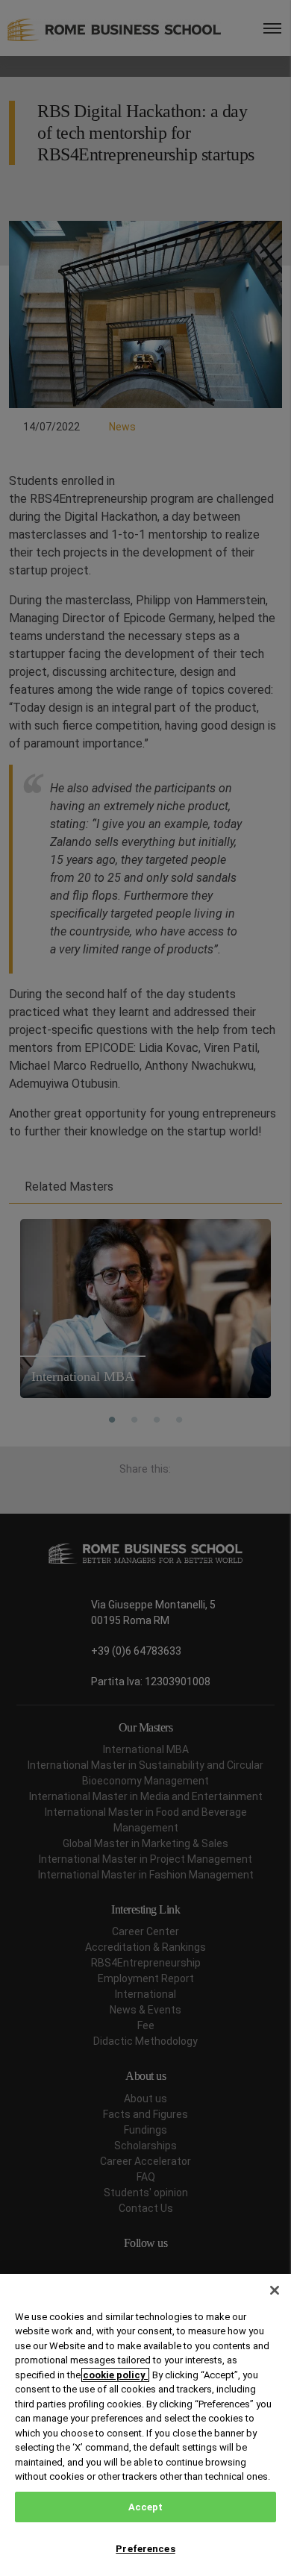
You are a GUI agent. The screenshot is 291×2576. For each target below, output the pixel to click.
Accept (146, 2507)
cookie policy (115, 2375)
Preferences (145, 2549)
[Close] (275, 2290)
